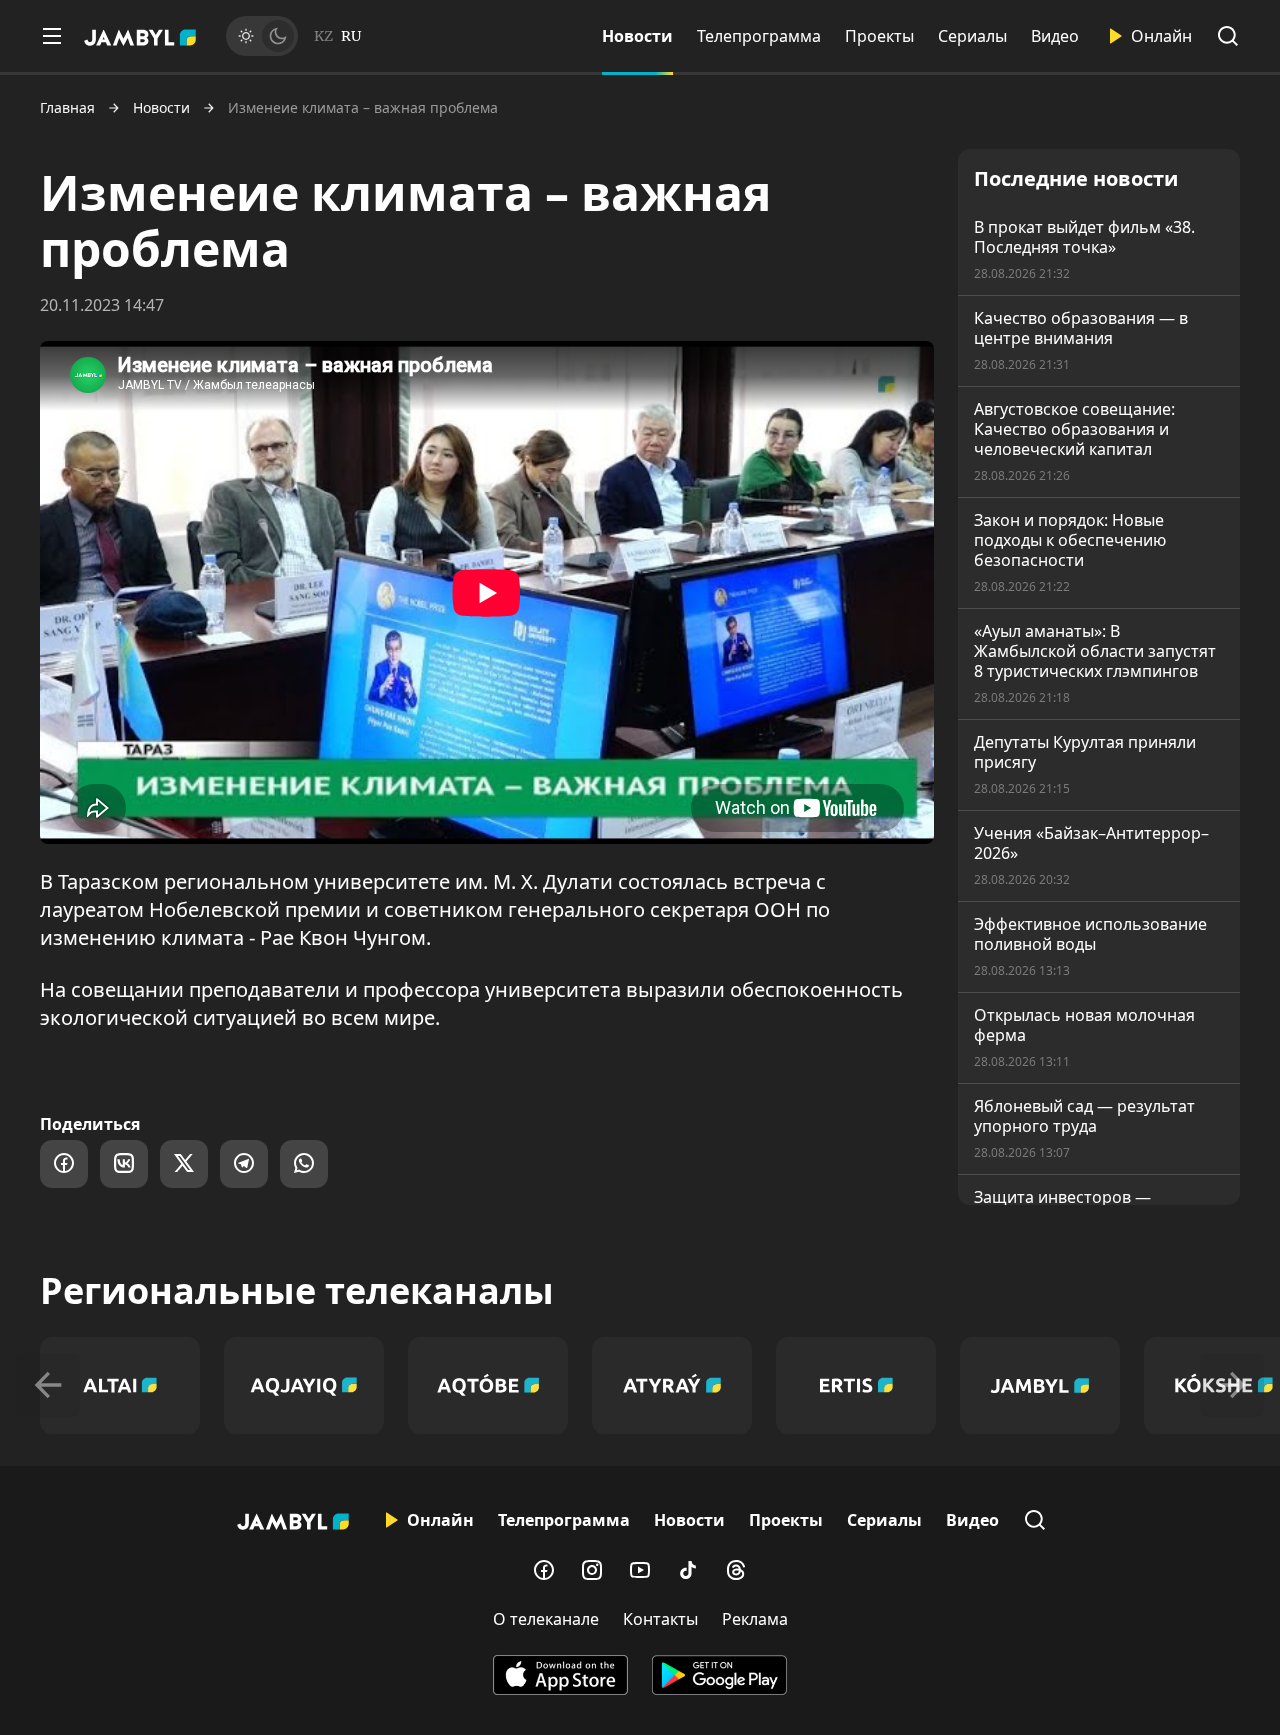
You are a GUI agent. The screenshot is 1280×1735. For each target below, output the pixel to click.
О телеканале (546, 1619)
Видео (1055, 36)
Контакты (660, 1619)
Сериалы (972, 36)
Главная (67, 108)
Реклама (755, 1619)
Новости (637, 36)
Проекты (879, 36)
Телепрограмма (759, 36)
